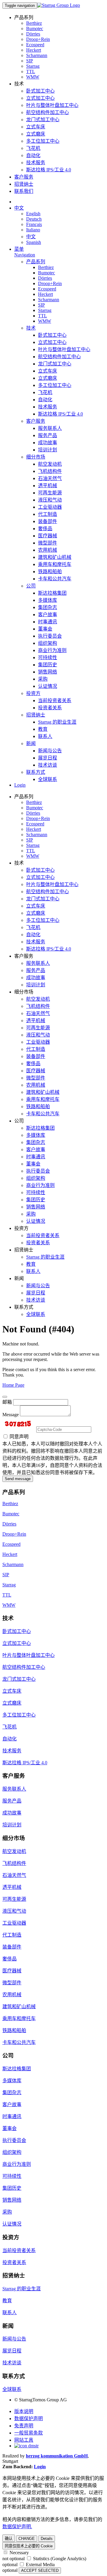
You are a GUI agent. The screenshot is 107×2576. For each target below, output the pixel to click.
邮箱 (7, 1402)
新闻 (31, 743)
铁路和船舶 (50, 572)
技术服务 (36, 163)
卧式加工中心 (40, 91)
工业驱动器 (50, 507)
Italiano (33, 230)
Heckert (34, 50)
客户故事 (48, 615)
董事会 (45, 629)
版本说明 (24, 2411)
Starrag (33, 66)
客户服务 (24, 177)
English (33, 214)
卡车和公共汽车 (55, 579)
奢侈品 (45, 529)
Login (20, 785)
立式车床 (36, 127)
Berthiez (34, 23)
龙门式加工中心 (43, 120)
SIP (30, 61)
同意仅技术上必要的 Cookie (29, 2546)
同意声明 (18, 1437)
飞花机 (33, 148)
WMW (33, 77)
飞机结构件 (50, 471)
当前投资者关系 (55, 700)
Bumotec (35, 29)
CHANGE (27, 2539)
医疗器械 (48, 536)
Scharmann (37, 55)
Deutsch (34, 219)
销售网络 (48, 672)
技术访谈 (48, 765)
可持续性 (48, 658)
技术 (31, 328)
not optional (14, 2559)
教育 (43, 729)
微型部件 (48, 543)
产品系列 (36, 262)
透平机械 (48, 486)
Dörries (33, 34)
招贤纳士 (24, 184)
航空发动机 (50, 464)
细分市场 (36, 457)
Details (47, 2539)
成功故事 (48, 443)
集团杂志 (48, 607)
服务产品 (48, 435)
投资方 (33, 693)
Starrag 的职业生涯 (57, 722)
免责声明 (24, 2426)
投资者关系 (50, 708)
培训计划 (48, 450)
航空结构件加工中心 (48, 112)
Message (11, 1415)
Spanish (34, 242)
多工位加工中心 (43, 141)
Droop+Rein (38, 39)
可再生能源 (50, 493)
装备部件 (48, 521)
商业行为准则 (52, 650)
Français (34, 224)
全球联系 (48, 779)
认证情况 (48, 686)
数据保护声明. (17, 2527)
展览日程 (48, 758)
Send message (18, 1479)
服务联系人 (50, 428)
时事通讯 (48, 622)
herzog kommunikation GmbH (57, 2456)
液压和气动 (50, 500)
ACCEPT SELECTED (40, 2570)
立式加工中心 (40, 98)
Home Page (13, 1385)
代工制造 (48, 514)
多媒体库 (48, 600)
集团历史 (48, 665)
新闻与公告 (50, 751)
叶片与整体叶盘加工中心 (52, 105)
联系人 (45, 736)
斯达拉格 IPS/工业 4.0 (49, 170)
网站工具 (24, 2440)
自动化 (33, 155)
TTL (31, 71)
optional (10, 2565)
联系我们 (24, 191)
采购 (43, 679)
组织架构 (48, 643)
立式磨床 (36, 134)
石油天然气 (50, 478)
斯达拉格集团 (52, 593)
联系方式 (36, 772)
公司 (31, 586)
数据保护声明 (29, 2419)
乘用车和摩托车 (55, 564)
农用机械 (48, 550)
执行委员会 (50, 636)
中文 (19, 208)
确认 (9, 2539)
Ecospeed (35, 45)
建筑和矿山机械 (55, 557)
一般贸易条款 (29, 2433)
